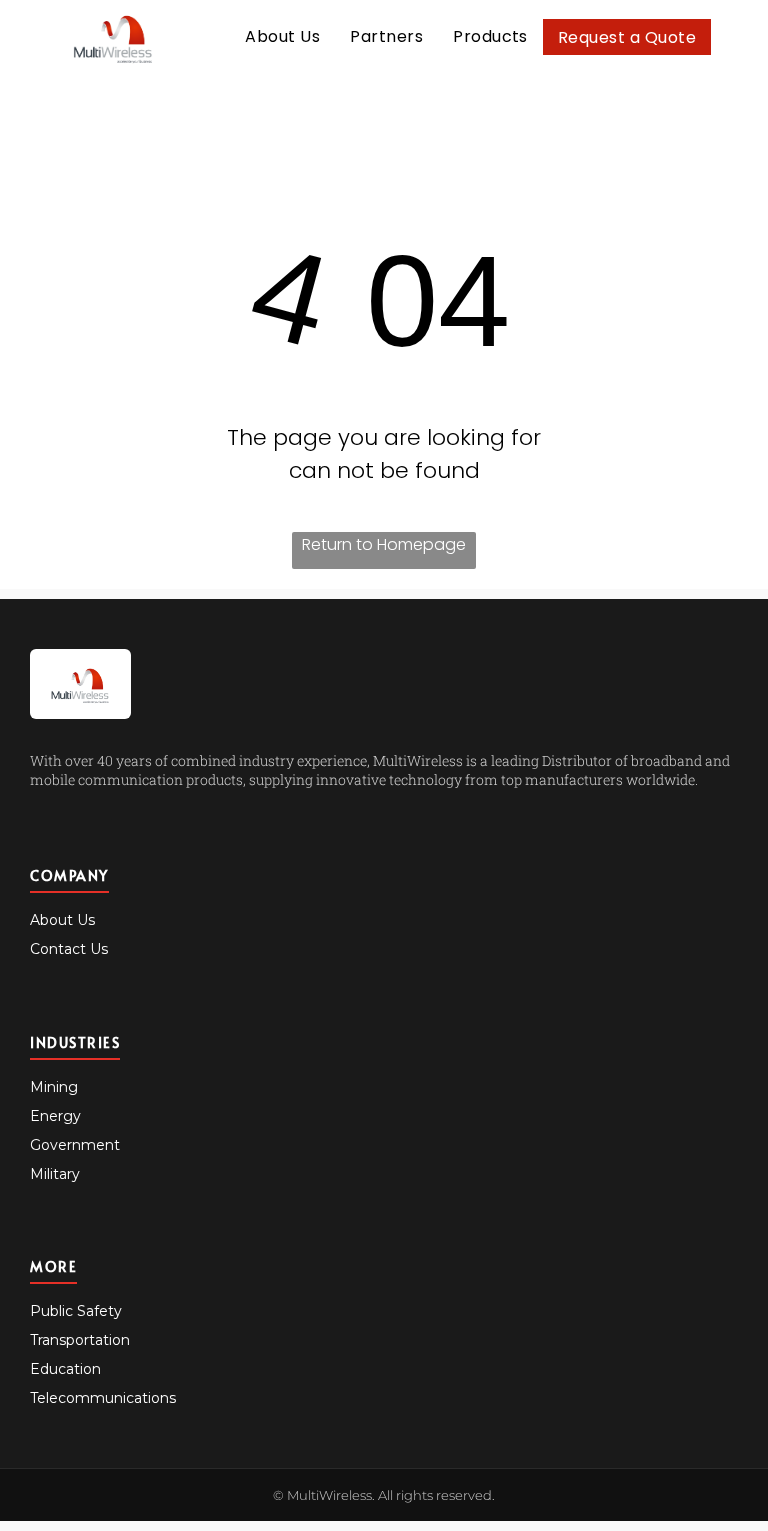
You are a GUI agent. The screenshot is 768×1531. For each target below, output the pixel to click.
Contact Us (69, 949)
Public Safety (76, 1311)
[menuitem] (282, 36)
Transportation (80, 1340)
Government (75, 1145)
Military (55, 1174)
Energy (55, 1116)
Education (65, 1369)
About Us (62, 920)
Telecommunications (103, 1398)
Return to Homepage (384, 544)
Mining (54, 1087)
